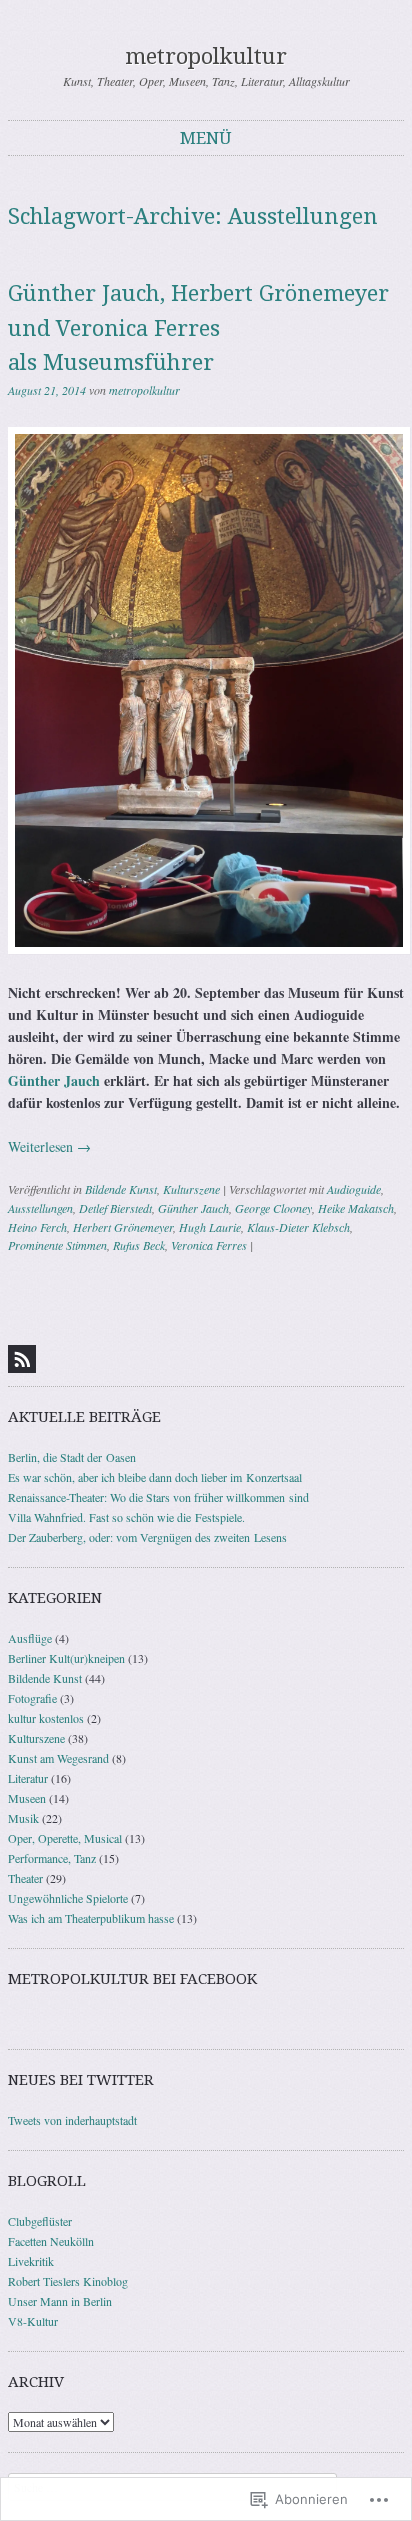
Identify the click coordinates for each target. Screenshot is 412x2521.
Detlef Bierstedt (115, 1208)
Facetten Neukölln (51, 2241)
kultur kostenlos (46, 1718)
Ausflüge (30, 1638)
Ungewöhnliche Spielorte (68, 1898)
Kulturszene (191, 1189)
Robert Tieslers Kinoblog (68, 2281)
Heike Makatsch (356, 1208)
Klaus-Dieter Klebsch (298, 1227)
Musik (23, 1818)
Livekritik (31, 2261)
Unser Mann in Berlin (60, 2301)
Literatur (28, 1778)
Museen (27, 1798)
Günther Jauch (54, 1080)
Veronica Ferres (209, 1245)
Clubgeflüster (40, 2221)
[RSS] (22, 1359)
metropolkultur (206, 56)
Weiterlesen (49, 1146)
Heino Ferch (37, 1227)
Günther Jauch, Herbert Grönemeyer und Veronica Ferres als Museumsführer (198, 328)
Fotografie (32, 1698)
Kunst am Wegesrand (58, 1758)
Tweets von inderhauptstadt (72, 2120)
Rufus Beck (139, 1245)
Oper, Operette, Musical (65, 1838)
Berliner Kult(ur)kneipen (66, 1658)
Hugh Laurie (210, 1227)
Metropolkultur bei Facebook (132, 1979)
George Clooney (273, 1208)
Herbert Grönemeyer (123, 1227)
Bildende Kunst (121, 1189)
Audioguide (354, 1189)
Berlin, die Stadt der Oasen (72, 1457)
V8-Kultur (33, 2321)
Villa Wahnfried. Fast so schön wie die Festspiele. (126, 1517)
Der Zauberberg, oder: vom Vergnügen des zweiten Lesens (147, 1537)
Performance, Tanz (52, 1858)
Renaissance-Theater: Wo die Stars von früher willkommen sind (158, 1497)
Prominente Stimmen (57, 1245)
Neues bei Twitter (81, 2080)
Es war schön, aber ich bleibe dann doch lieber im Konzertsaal (155, 1477)
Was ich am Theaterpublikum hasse (91, 1918)
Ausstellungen (40, 1208)
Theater (25, 1878)
